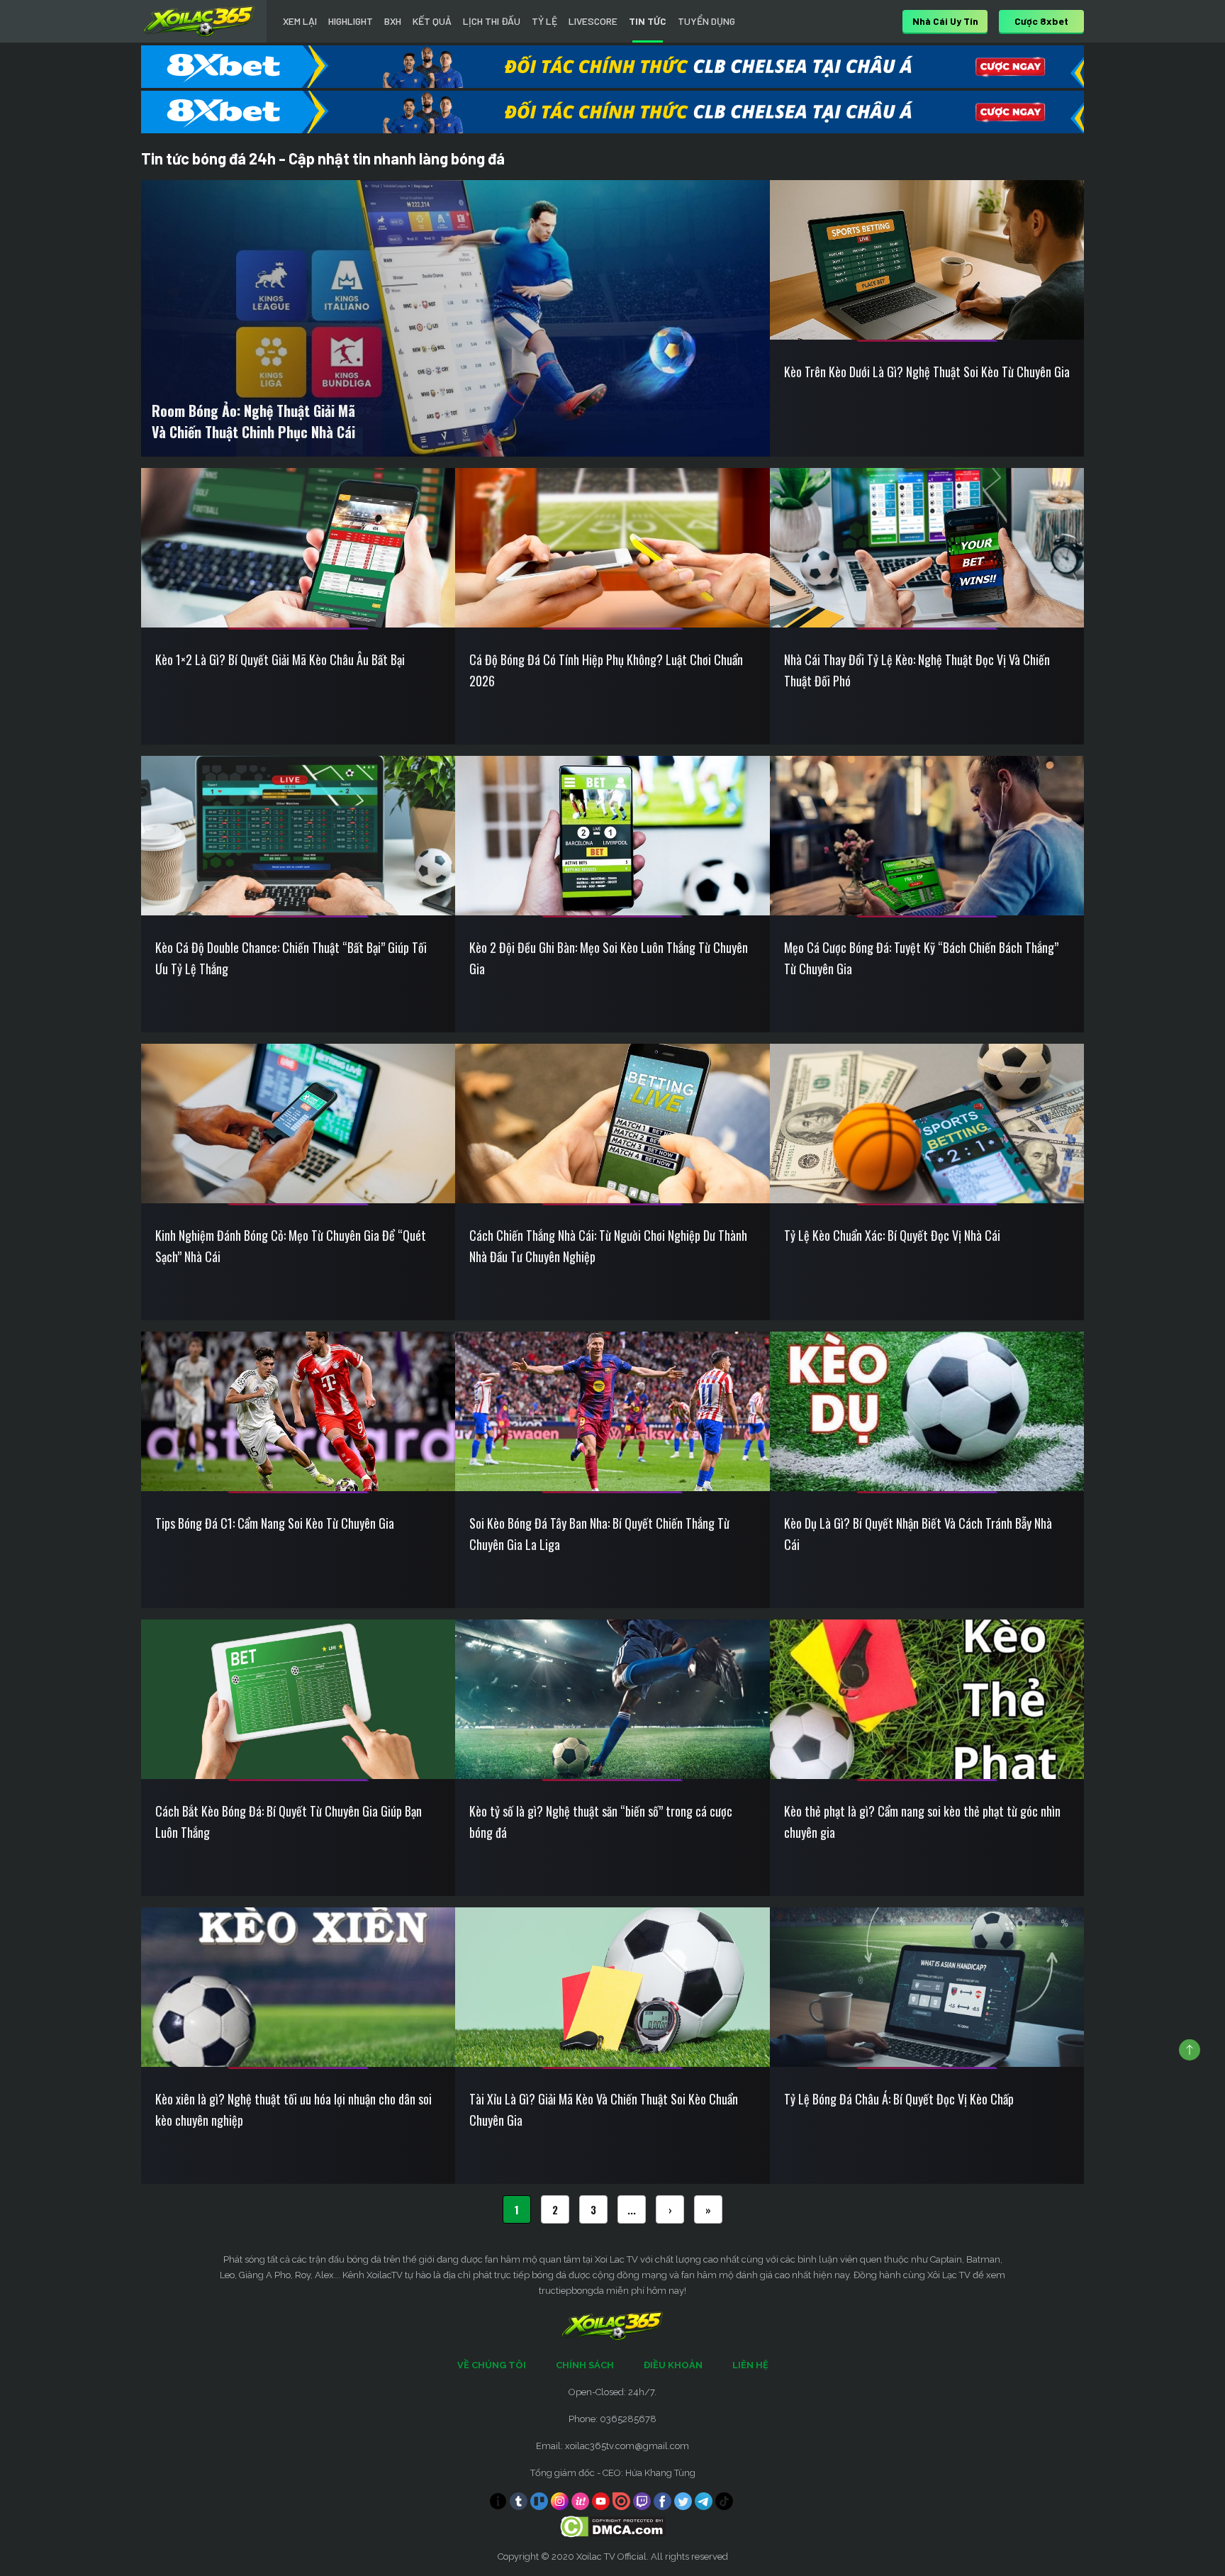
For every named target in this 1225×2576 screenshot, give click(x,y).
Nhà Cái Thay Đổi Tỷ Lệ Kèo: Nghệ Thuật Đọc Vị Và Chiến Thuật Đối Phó (917, 670)
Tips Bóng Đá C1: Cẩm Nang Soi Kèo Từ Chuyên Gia (275, 1523)
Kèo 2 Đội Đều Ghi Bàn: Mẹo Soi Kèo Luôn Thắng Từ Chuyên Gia (609, 958)
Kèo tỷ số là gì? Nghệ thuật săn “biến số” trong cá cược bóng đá (601, 1822)
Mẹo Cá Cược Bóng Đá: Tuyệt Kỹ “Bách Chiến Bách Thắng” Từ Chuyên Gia (921, 958)
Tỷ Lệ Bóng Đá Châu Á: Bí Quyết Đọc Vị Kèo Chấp (899, 2099)
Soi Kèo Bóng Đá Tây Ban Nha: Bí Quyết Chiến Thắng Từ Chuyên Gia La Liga (599, 1534)
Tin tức (648, 21)
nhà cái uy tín (945, 21)
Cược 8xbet (1041, 21)
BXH (393, 21)
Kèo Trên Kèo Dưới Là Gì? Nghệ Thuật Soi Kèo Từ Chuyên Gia (927, 372)
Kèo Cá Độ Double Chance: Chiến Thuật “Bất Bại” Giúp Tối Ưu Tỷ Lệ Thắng (291, 958)
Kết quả (432, 21)
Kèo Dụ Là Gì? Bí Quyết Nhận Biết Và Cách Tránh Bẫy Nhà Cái (918, 1534)
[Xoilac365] (199, 21)
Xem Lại (300, 21)
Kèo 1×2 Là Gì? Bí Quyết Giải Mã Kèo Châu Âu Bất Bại (280, 659)
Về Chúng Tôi (492, 2365)
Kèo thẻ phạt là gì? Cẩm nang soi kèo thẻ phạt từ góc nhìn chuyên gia (922, 1822)
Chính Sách (585, 2365)
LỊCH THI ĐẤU (492, 21)
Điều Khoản (673, 2365)
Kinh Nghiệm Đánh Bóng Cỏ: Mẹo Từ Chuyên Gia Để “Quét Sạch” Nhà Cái (291, 1246)
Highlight (351, 21)
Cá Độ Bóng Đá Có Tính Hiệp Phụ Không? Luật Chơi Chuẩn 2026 (606, 670)
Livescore (593, 21)
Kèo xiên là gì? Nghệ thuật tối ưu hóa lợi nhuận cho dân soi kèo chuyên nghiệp (293, 2109)
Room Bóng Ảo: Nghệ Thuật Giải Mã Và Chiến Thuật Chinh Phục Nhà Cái (253, 421)
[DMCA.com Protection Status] (613, 2526)
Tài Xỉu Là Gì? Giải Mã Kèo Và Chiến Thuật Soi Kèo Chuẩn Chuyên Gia (604, 2109)
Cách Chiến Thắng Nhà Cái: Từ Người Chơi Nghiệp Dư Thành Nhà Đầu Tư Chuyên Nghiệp (608, 1246)
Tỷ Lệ (544, 21)
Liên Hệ (750, 2365)
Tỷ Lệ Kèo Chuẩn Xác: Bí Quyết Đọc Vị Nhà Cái (892, 1235)
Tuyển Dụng (706, 21)
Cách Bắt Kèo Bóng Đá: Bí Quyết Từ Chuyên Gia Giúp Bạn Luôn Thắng (289, 1822)
